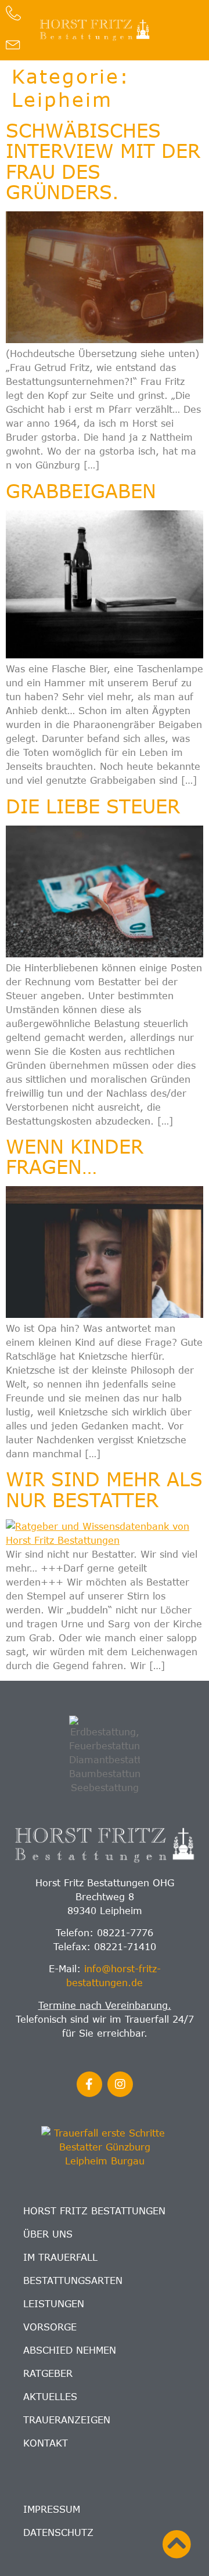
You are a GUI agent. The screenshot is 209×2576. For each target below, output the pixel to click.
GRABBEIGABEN (81, 491)
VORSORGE (50, 2327)
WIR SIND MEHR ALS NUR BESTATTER (104, 1489)
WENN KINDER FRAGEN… (75, 1156)
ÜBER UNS (48, 2234)
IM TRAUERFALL (60, 2257)
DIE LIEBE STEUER (93, 806)
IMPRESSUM (52, 2509)
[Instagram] (120, 2084)
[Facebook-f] (89, 2084)
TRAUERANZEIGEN (67, 2420)
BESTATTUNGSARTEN (73, 2280)
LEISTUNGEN (54, 2304)
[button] (176, 30)
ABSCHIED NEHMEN (70, 2350)
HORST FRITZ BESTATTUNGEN (94, 2211)
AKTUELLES (50, 2397)
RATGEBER (48, 2373)
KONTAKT (46, 2443)
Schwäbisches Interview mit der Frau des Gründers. (103, 161)
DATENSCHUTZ (58, 2532)
